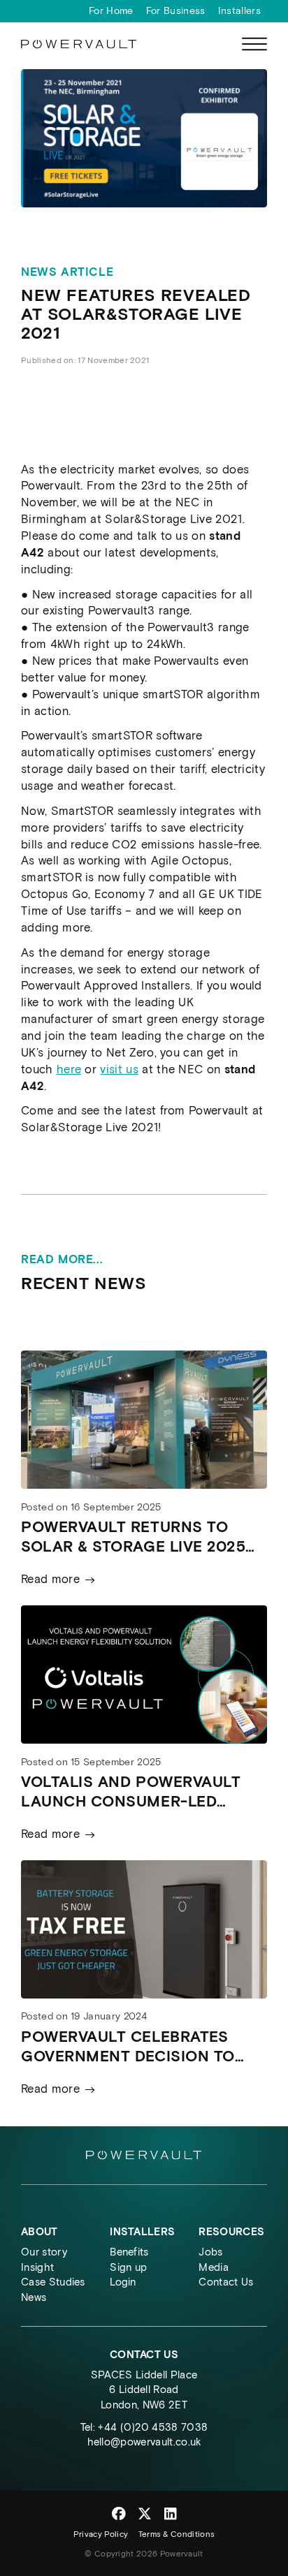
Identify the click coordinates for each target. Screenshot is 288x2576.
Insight (37, 2267)
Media (214, 2267)
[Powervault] (79, 45)
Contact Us (226, 2282)
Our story (44, 2252)
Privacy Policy (101, 2534)
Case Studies (53, 2282)
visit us (119, 1069)
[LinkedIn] (170, 2514)
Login (123, 2282)
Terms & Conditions (177, 2534)
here (69, 1069)
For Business (176, 11)
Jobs (210, 2252)
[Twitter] (145, 2514)
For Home (111, 11)
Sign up (128, 2267)
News (34, 2297)
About (39, 2232)
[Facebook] (119, 2514)
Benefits (129, 2252)
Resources (231, 2232)
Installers (239, 11)
